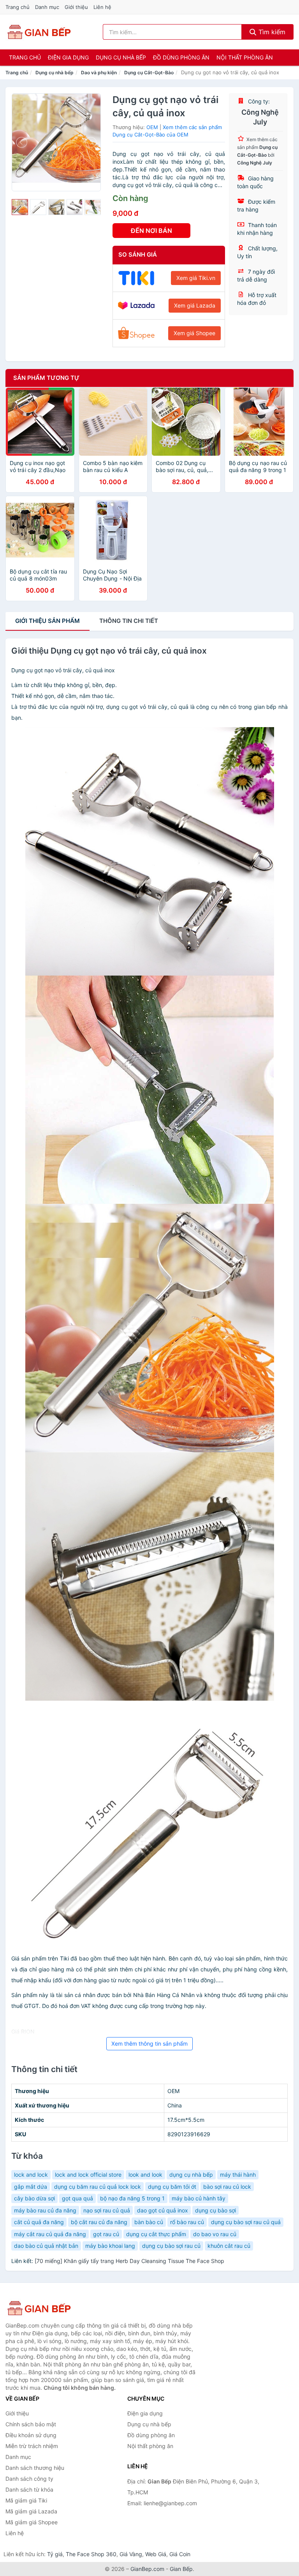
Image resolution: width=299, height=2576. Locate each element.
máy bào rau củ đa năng (45, 2210)
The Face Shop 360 (91, 2554)
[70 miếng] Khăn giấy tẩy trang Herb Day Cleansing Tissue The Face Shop (129, 2261)
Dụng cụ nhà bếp (121, 57)
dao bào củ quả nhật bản (46, 2246)
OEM (152, 127)
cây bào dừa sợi (34, 2198)
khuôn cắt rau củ (229, 2246)
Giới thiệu (76, 7)
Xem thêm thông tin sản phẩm (149, 2043)
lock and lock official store (88, 2175)
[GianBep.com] (39, 32)
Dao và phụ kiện (99, 73)
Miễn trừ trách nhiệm (32, 2446)
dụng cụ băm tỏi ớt (172, 2187)
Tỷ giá (55, 2554)
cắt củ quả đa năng (39, 2222)
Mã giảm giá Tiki (26, 2500)
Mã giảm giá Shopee (32, 2522)
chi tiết (129, 621)
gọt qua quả (77, 2198)
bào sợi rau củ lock (227, 2187)
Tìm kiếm (271, 32)
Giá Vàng (131, 2554)
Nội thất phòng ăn (245, 57)
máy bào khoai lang (110, 2246)
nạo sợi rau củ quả (107, 2210)
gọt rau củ (106, 2234)
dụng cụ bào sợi (215, 2210)
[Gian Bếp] (44, 2308)
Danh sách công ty (29, 2479)
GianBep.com (147, 2569)
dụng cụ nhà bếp (191, 2175)
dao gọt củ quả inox (163, 2210)
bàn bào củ (149, 2222)
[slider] (20, 207)
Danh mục (47, 7)
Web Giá (156, 2554)
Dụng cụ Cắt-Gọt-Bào (149, 73)
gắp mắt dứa (31, 2187)
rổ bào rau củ (187, 2222)
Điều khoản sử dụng (31, 2435)
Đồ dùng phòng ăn (181, 57)
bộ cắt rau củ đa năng (99, 2222)
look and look (145, 2175)
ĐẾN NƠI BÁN (151, 231)
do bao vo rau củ (215, 2234)
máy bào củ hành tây (199, 2198)
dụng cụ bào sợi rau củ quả (246, 2222)
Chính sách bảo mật (31, 2424)
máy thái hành (238, 2175)
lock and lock (31, 2175)
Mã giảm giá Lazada (31, 2511)
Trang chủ (18, 7)
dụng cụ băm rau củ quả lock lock (98, 2187)
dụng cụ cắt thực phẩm (156, 2234)
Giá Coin (180, 2554)
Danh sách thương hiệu (35, 2468)
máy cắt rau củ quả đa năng (50, 2234)
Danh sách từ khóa (29, 2489)
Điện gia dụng (68, 57)
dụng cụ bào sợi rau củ (171, 2246)
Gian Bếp (181, 2569)
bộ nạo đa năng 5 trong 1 (132, 2198)
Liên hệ (102, 7)
